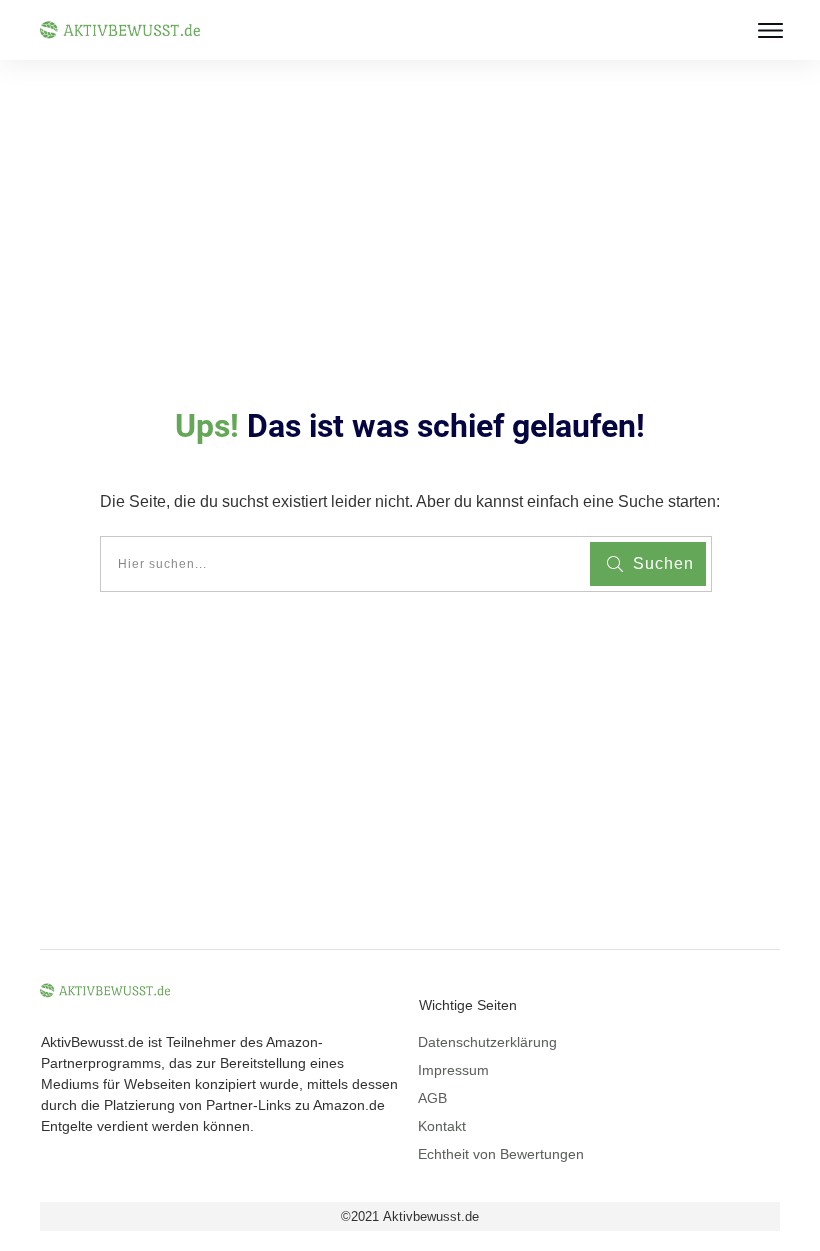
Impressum (453, 1070)
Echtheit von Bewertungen (501, 1154)
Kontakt (442, 1126)
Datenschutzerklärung (487, 1042)
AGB (432, 1098)
